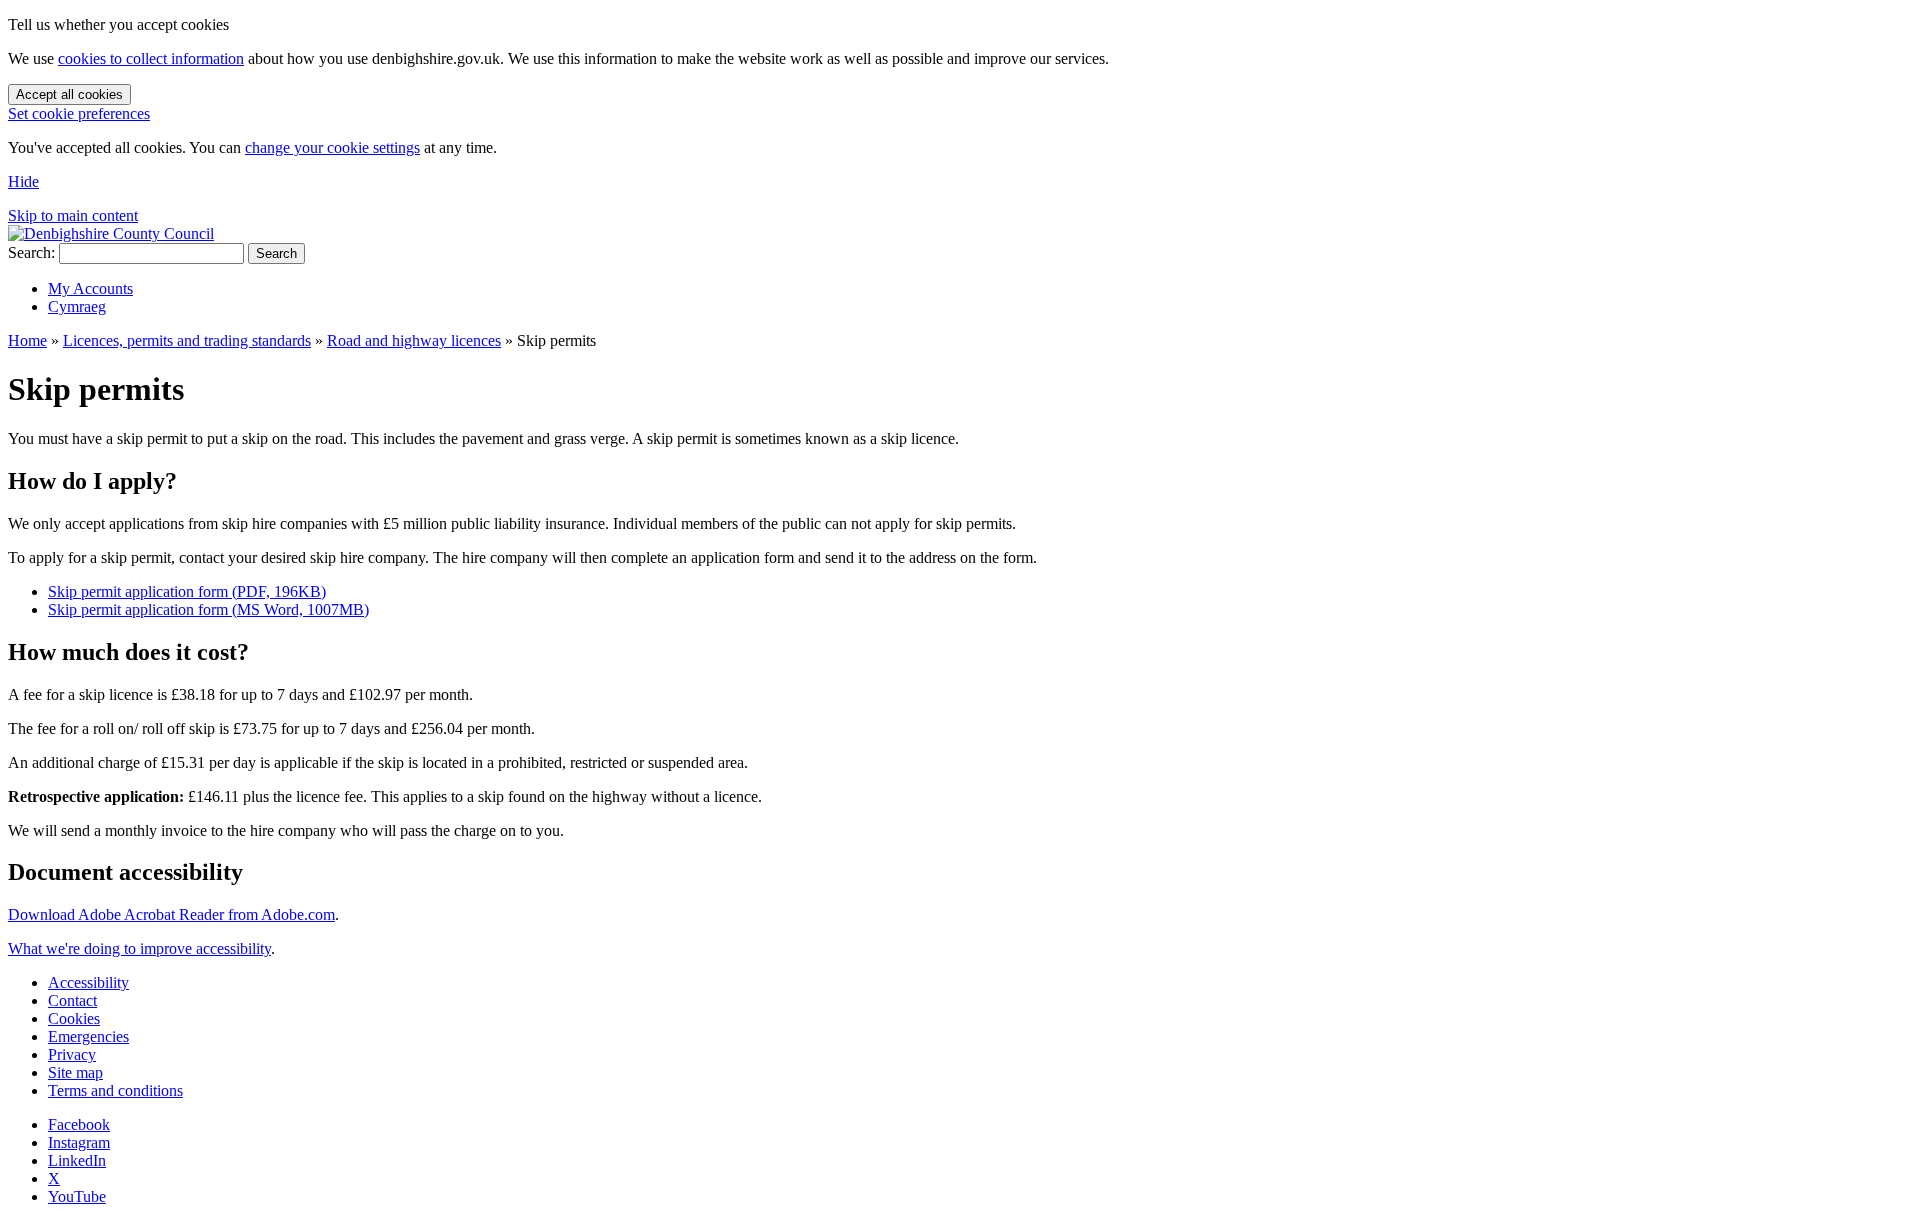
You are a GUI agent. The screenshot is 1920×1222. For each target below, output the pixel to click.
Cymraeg (77, 306)
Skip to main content (73, 215)
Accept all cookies (69, 94)
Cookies (74, 1018)
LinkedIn (77, 1160)
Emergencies (88, 1036)
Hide (23, 181)
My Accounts (90, 288)
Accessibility (88, 982)
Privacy (72, 1054)
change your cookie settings (332, 147)
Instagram (79, 1142)
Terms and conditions (115, 1090)
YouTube (77, 1196)
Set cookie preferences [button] (79, 113)
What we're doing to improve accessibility (139, 948)
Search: (31, 252)
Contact (72, 1000)
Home (27, 340)
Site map (75, 1072)
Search (276, 253)
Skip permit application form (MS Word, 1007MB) (208, 609)
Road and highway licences (414, 340)
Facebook (79, 1124)
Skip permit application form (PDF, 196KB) (187, 591)
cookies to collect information (151, 58)
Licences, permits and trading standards (187, 340)
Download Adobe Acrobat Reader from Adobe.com (171, 914)
